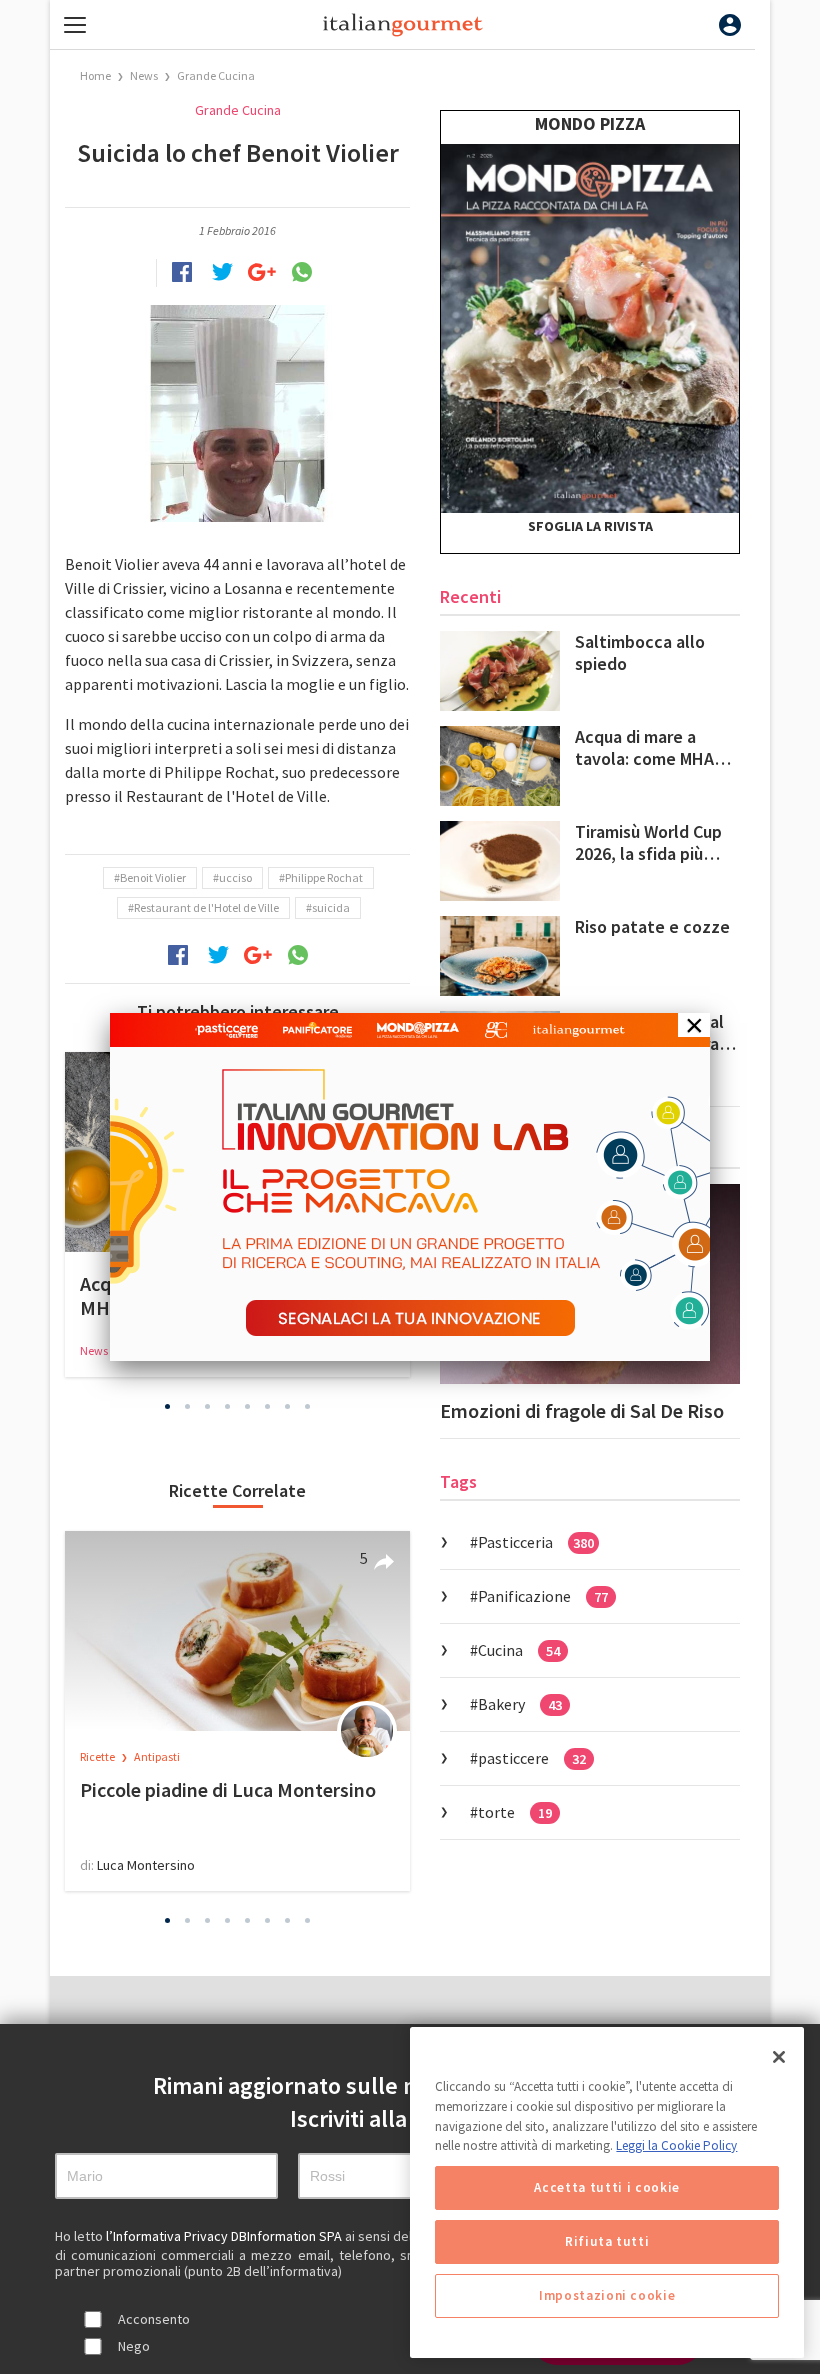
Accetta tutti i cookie (606, 2187)
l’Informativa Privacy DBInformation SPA (225, 2236)
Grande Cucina (216, 75)
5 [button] (248, 1407)
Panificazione (543, 1596)
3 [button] (208, 1407)
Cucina (519, 1650)
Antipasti (157, 1756)
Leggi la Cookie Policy (676, 2145)
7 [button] (288, 1407)
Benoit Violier (153, 877)
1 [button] (168, 1407)
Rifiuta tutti (607, 2241)
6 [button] (268, 1407)
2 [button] (188, 1407)
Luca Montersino (146, 1865)
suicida (331, 907)
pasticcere (532, 1758)
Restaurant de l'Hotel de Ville (206, 907)
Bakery (520, 1704)
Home (95, 75)
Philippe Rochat (324, 877)
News (145, 75)
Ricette (98, 1756)
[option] (237, 1711)
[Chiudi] (779, 2057)
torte (515, 1812)
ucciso (235, 877)
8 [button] (308, 1407)
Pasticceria (536, 1542)
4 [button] (228, 1407)
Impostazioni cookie (607, 2295)
